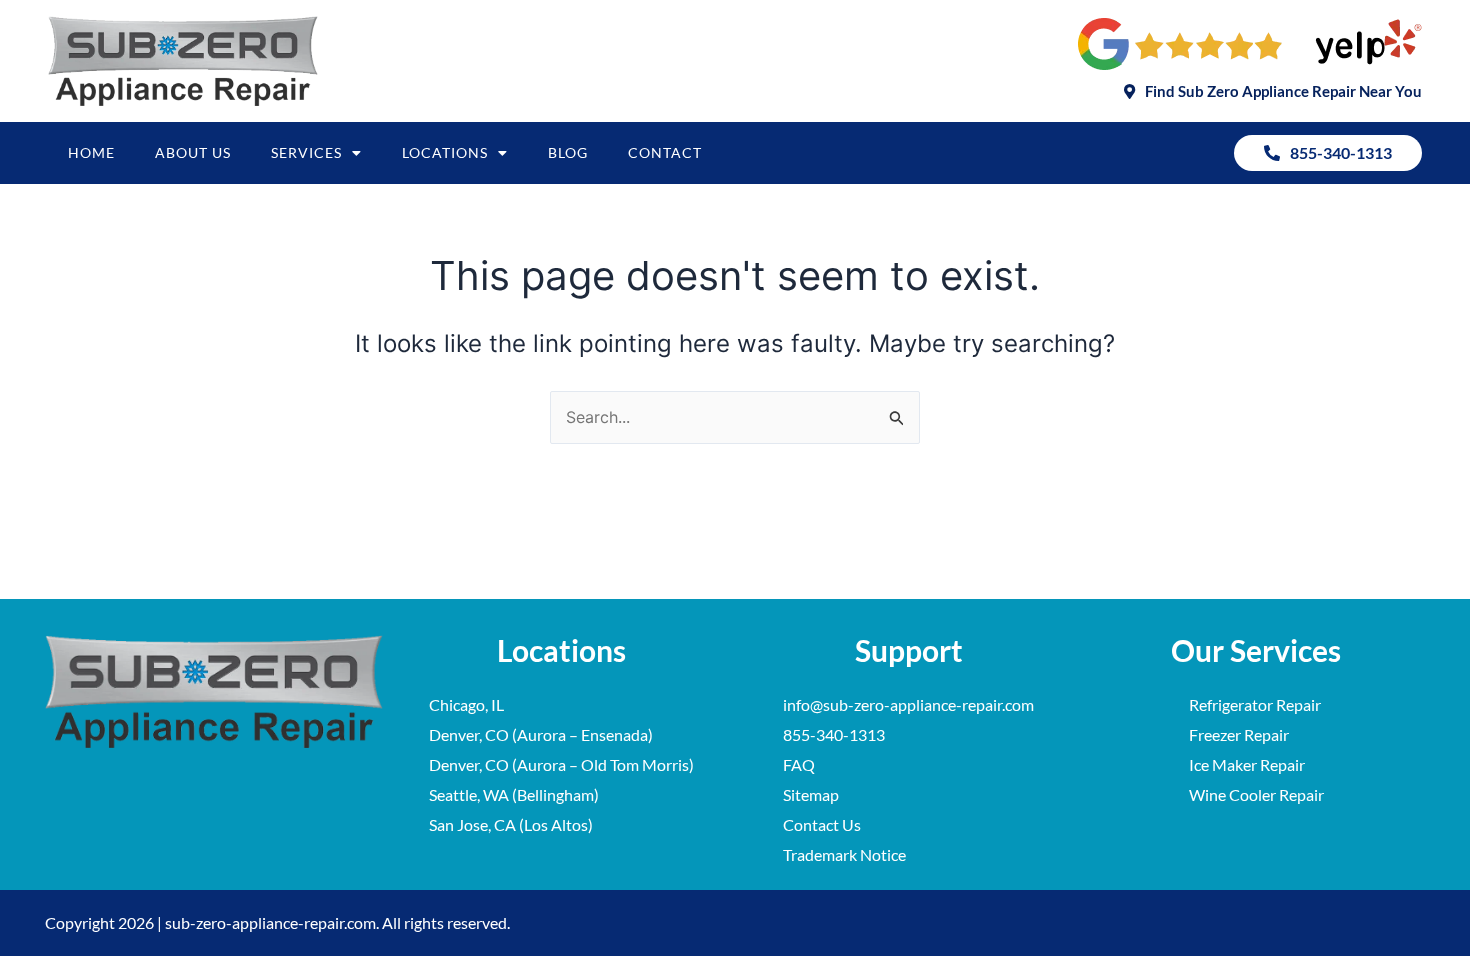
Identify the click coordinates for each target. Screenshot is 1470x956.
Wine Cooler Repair (1256, 794)
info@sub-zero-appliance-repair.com (908, 704)
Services (306, 152)
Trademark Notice (844, 854)
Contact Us (822, 824)
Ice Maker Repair (1247, 764)
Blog (568, 152)
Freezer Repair (1239, 734)
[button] (1273, 91)
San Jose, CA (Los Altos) (511, 824)
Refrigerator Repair (1255, 704)
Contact (665, 152)
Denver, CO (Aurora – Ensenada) (541, 734)
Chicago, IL (466, 704)
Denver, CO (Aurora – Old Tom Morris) (561, 764)
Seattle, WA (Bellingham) (514, 794)
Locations (445, 152)
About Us (193, 152)
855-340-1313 (834, 734)
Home (91, 152)
